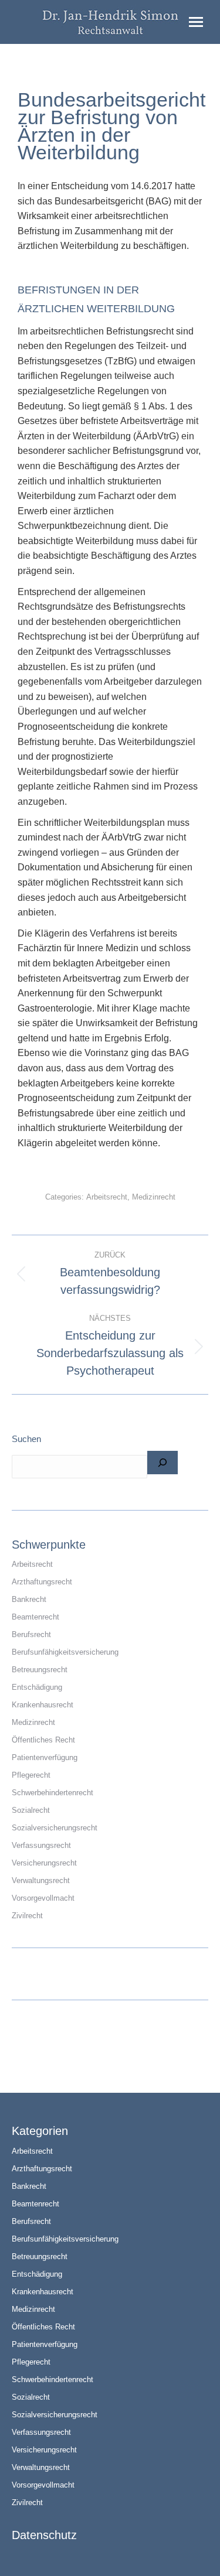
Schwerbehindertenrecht (53, 1793)
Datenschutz (44, 2535)
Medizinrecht (154, 1197)
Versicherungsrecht (44, 1863)
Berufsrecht (31, 1634)
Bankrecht (29, 1599)
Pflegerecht (31, 1775)
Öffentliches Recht (43, 1740)
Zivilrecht (27, 1916)
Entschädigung (37, 1687)
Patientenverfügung (45, 1757)
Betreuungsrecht (40, 1670)
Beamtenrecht (35, 1617)
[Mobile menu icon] (196, 22)
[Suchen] (163, 1463)
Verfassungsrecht (41, 1845)
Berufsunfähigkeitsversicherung (65, 1652)
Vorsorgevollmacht (43, 1898)
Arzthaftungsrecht (42, 1582)
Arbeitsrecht (107, 1197)
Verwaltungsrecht (41, 1880)
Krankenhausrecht (43, 1705)
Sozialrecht (31, 1810)
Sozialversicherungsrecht (55, 1828)
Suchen (26, 1439)
